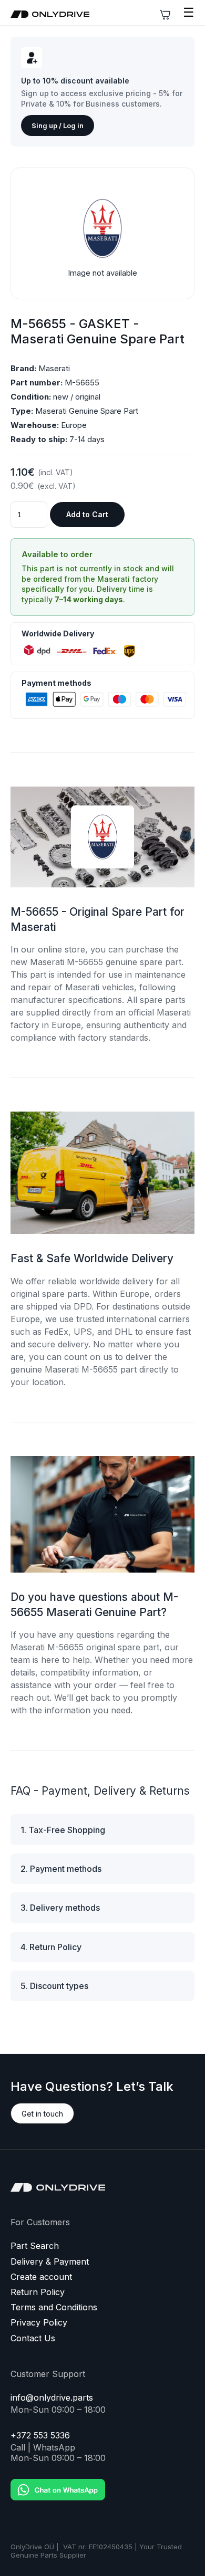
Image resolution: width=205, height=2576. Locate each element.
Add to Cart (87, 514)
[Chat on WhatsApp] (58, 2482)
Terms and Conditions (54, 2307)
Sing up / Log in (58, 125)
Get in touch (42, 2114)
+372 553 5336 (40, 2436)
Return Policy (38, 2292)
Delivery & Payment (50, 2262)
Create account (41, 2277)
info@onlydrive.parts (52, 2398)
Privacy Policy (39, 2323)
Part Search (35, 2246)
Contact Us (33, 2338)
